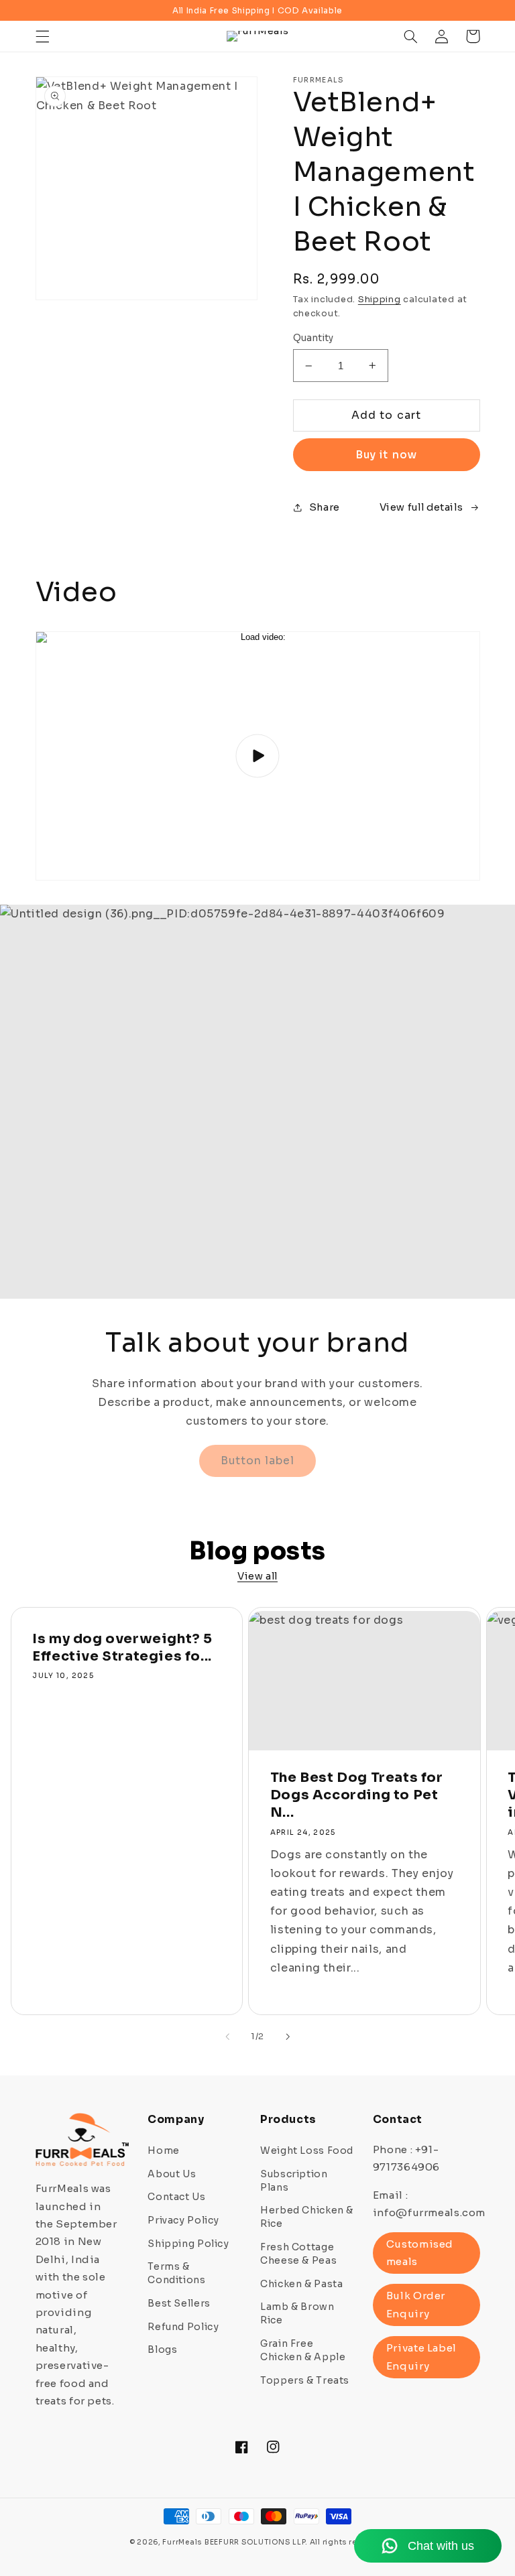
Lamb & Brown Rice (297, 2313)
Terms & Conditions (176, 2273)
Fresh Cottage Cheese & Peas (298, 2254)
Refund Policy (183, 2327)
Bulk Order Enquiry (416, 2304)
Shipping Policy (188, 2244)
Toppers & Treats (305, 2380)
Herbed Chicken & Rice (307, 2217)
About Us (172, 2174)
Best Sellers (179, 2303)
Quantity (313, 338)
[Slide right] (288, 2037)
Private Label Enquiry (421, 2357)
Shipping (380, 300)
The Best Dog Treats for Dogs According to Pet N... (357, 1795)
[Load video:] (258, 756)
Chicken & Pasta (301, 2284)
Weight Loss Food (307, 2150)
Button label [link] (258, 1461)
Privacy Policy (183, 2220)
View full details (421, 507)
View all (257, 1576)
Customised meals (420, 2253)
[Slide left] (227, 2037)
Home (164, 2150)
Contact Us (176, 2197)
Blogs (162, 2349)
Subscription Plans (294, 2181)
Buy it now (386, 455)
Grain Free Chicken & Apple (303, 2350)
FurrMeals (182, 2542)
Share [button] (325, 507)
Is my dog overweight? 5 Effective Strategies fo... (122, 1648)
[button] (42, 36)
